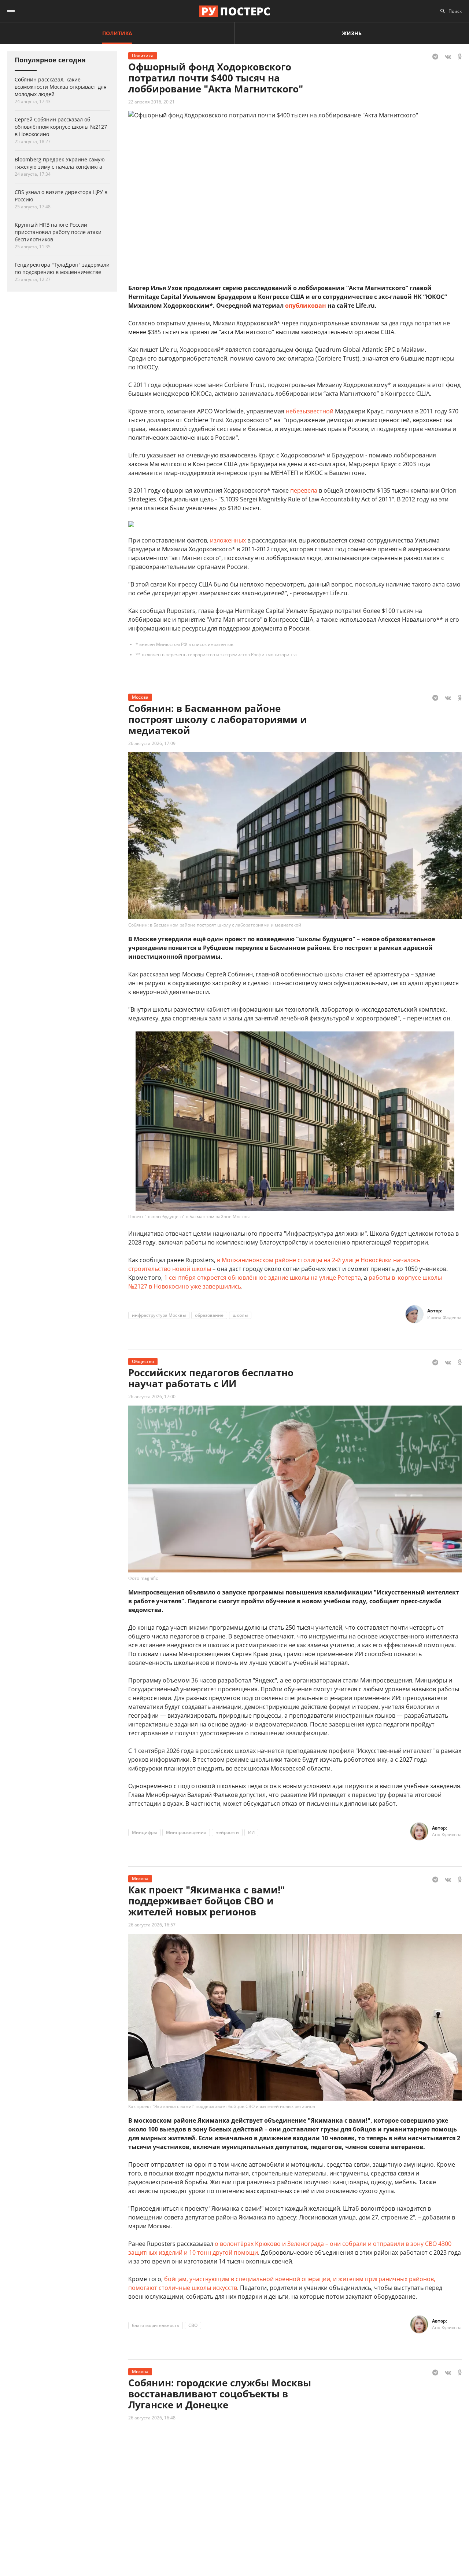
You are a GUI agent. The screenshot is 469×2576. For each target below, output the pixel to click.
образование (209, 1315)
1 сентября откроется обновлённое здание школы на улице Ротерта (263, 1278)
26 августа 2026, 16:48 (152, 2418)
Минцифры (144, 1832)
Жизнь (352, 33)
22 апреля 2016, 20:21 (152, 102)
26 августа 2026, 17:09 (152, 743)
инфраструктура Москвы (159, 1315)
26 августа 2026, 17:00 (152, 1397)
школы (240, 1315)
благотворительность (156, 2325)
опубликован (306, 306)
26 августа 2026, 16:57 (152, 1925)
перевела (304, 490)
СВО (193, 2325)
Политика (117, 33)
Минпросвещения (186, 1832)
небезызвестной (310, 411)
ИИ (251, 1832)
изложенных (228, 540)
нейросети (227, 1832)
